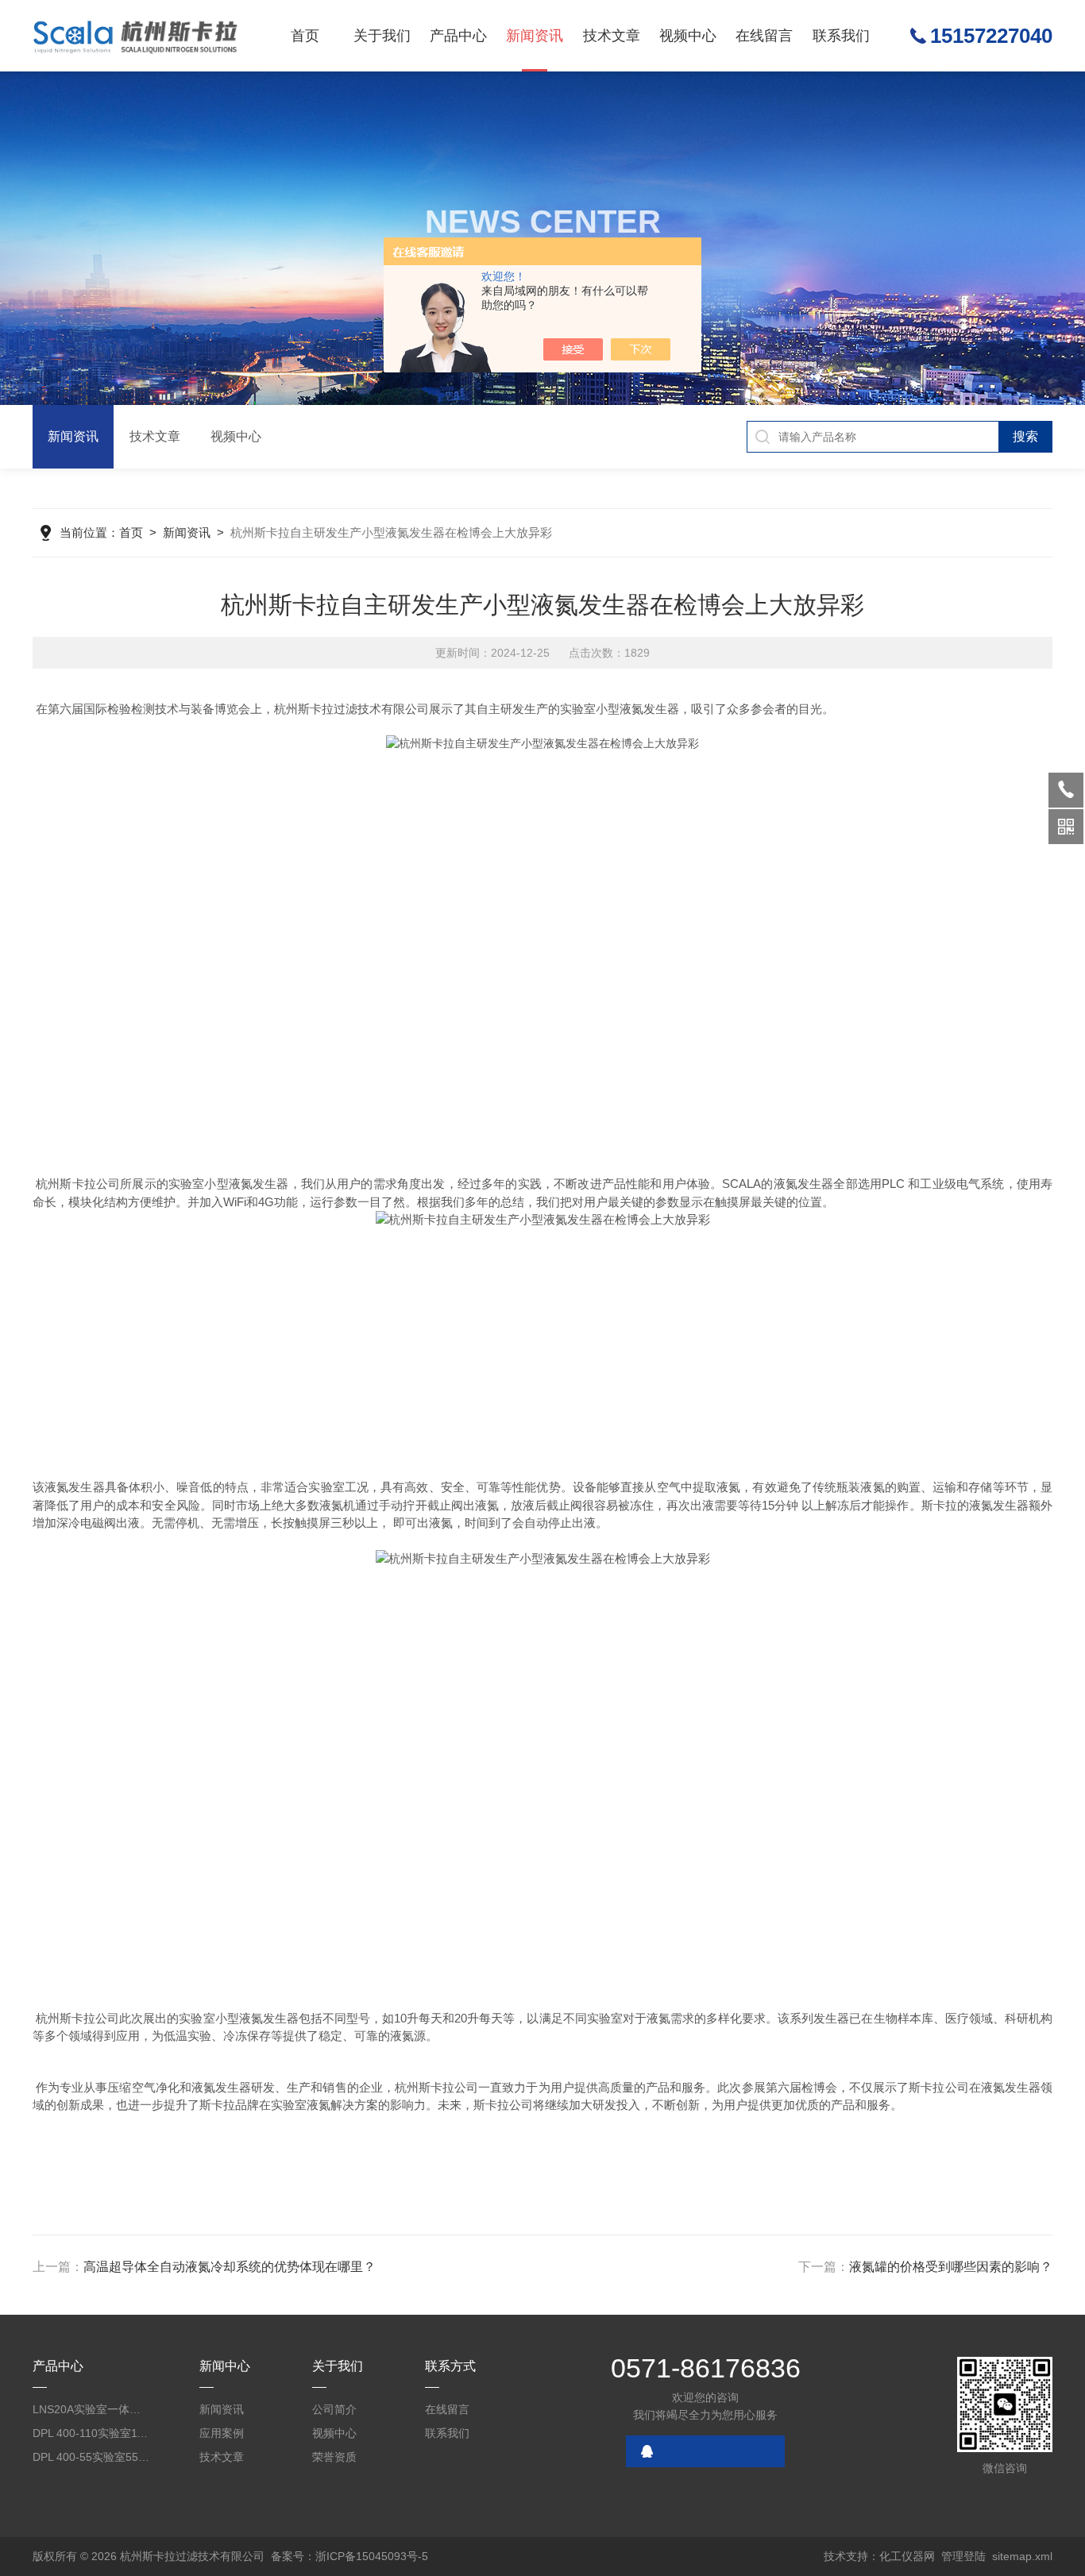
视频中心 (688, 36)
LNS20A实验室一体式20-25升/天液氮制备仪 (91, 2409)
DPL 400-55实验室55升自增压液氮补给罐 (91, 2457)
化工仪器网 (907, 2556)
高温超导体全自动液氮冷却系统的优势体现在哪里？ (230, 2267)
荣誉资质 (334, 2457)
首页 (305, 36)
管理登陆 (963, 2556)
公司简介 (334, 2409)
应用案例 (222, 2433)
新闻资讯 (535, 36)
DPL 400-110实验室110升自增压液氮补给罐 (91, 2433)
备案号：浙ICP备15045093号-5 (349, 2556)
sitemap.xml (1022, 2556)
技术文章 (612, 36)
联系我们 (841, 36)
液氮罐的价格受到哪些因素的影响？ (951, 2267)
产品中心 (458, 36)
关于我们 (382, 36)
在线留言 (764, 36)
